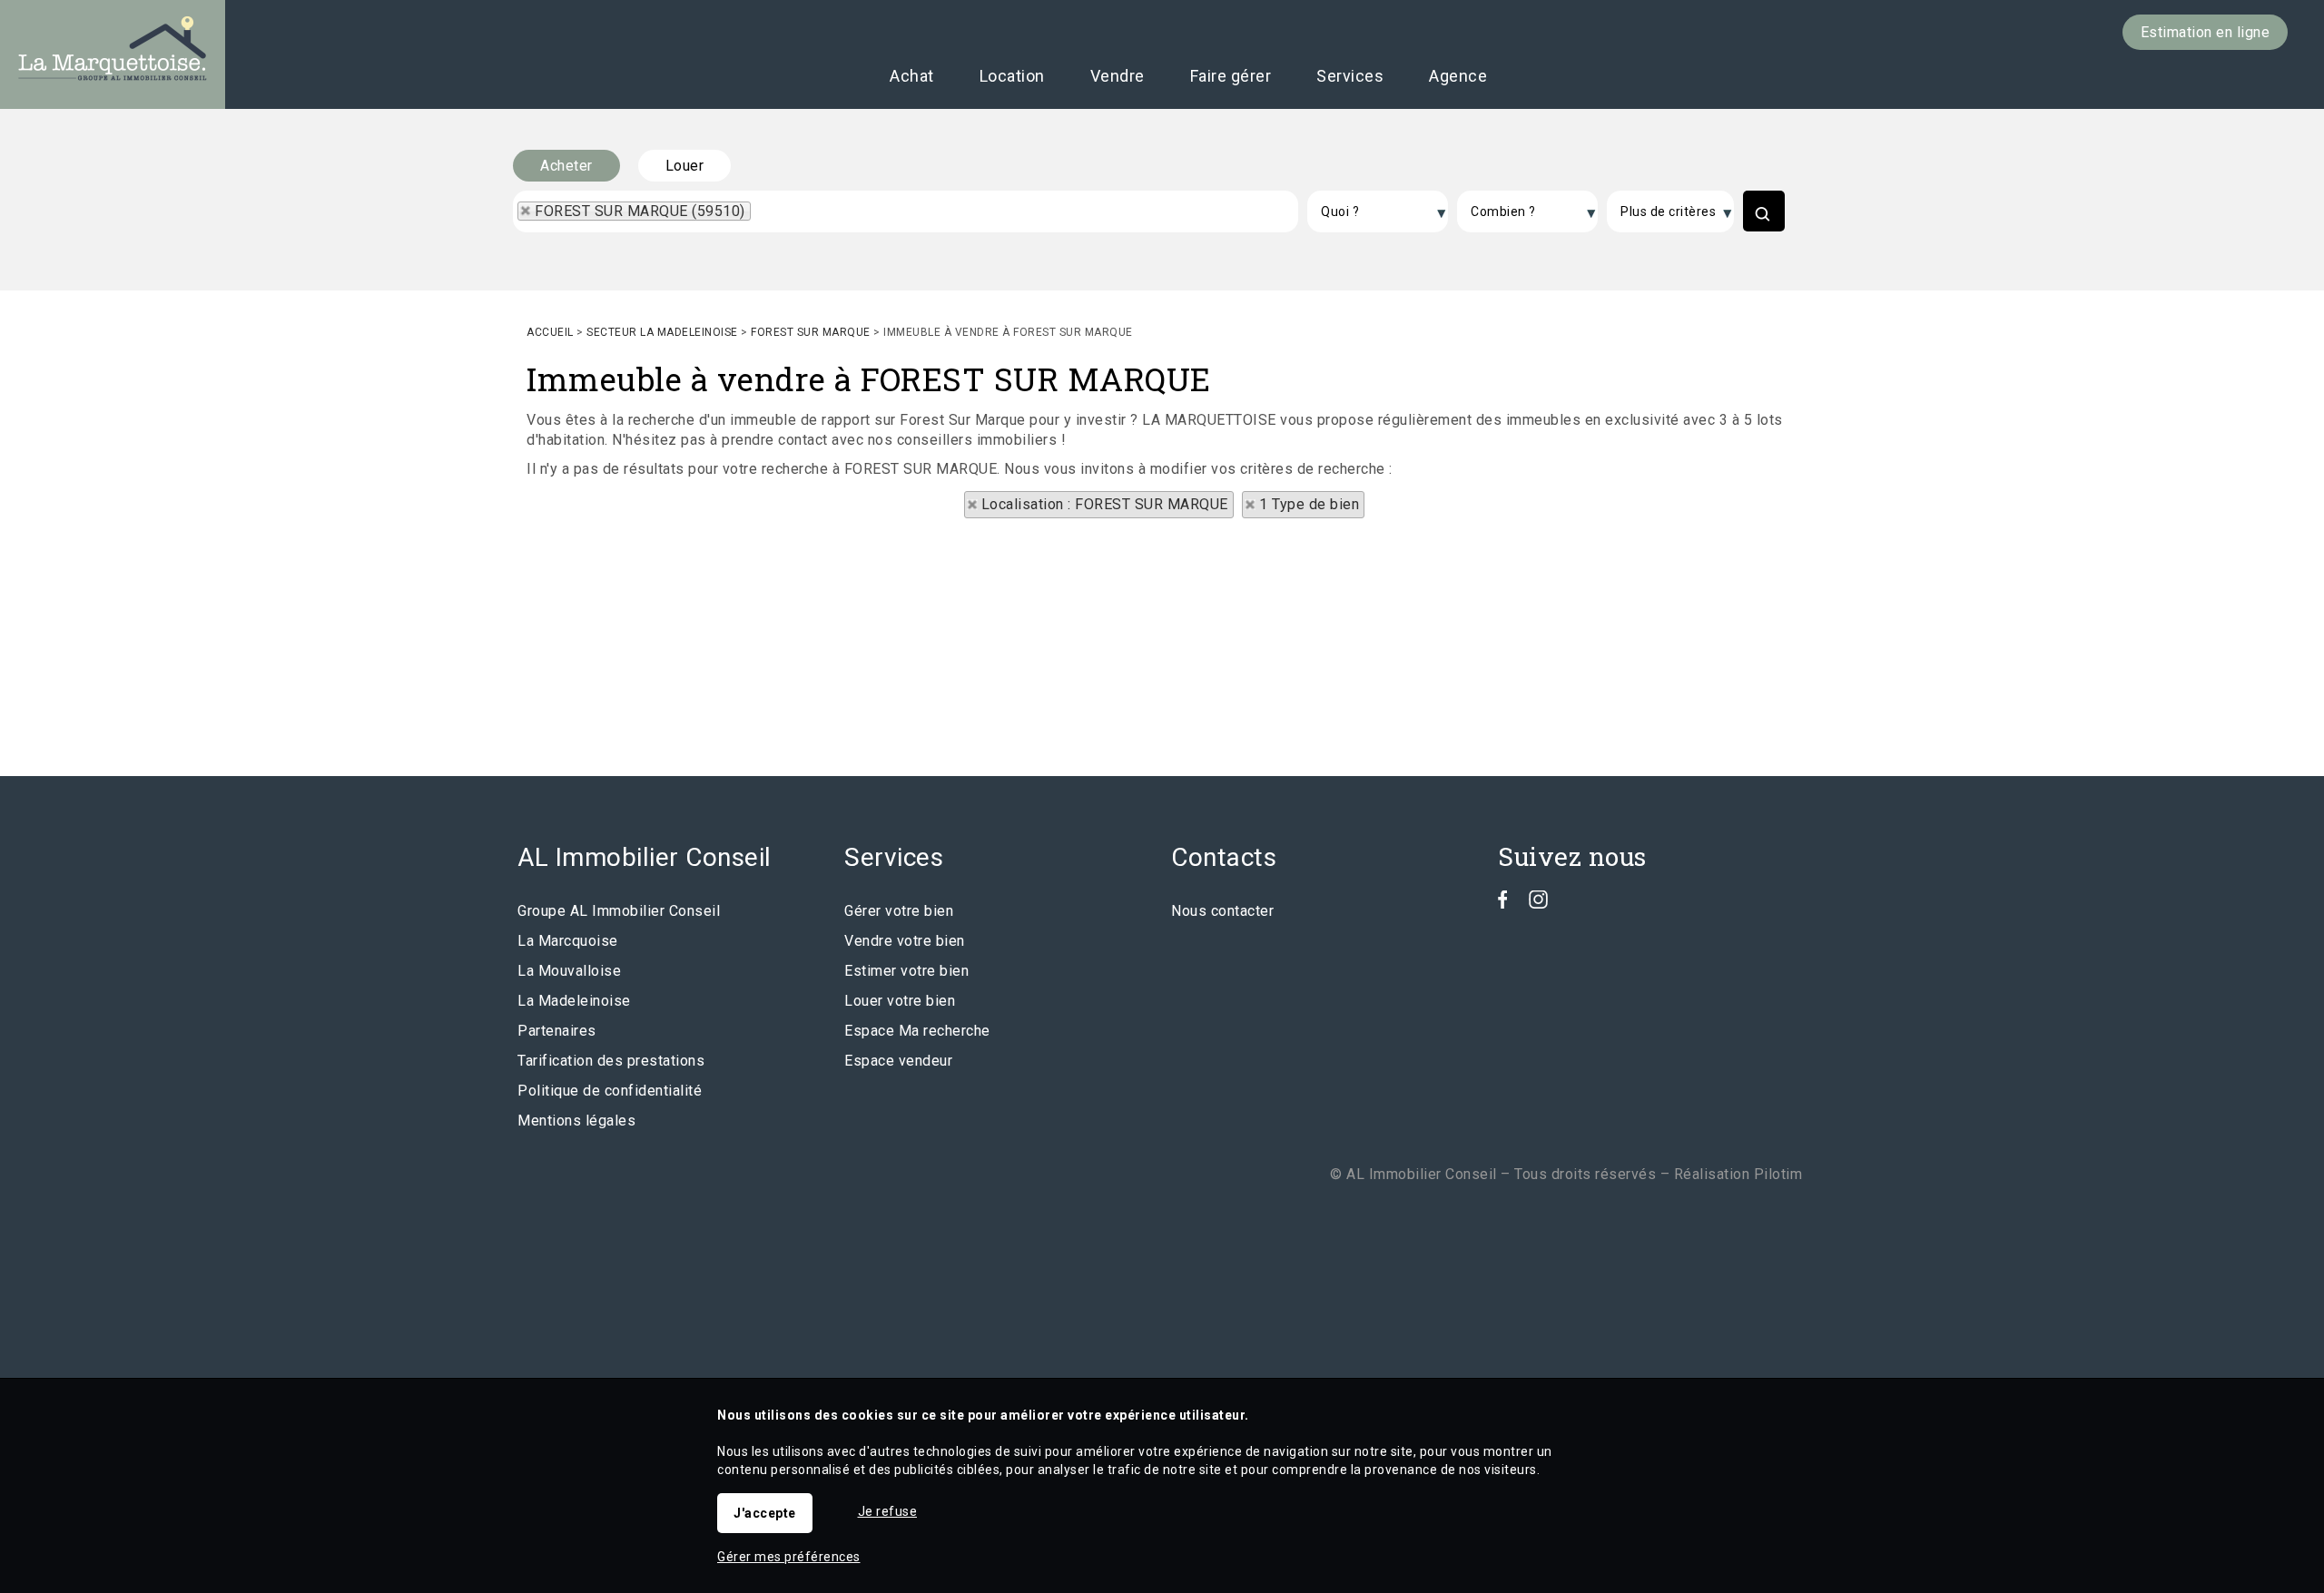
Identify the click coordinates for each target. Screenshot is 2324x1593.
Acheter (566, 166)
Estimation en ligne (2206, 32)
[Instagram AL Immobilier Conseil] (1538, 904)
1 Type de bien (1309, 504)
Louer (685, 166)
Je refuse (888, 1511)
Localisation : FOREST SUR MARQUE (1105, 504)
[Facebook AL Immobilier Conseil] (1503, 904)
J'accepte (765, 1513)
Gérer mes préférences (789, 1557)
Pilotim (1778, 1174)
